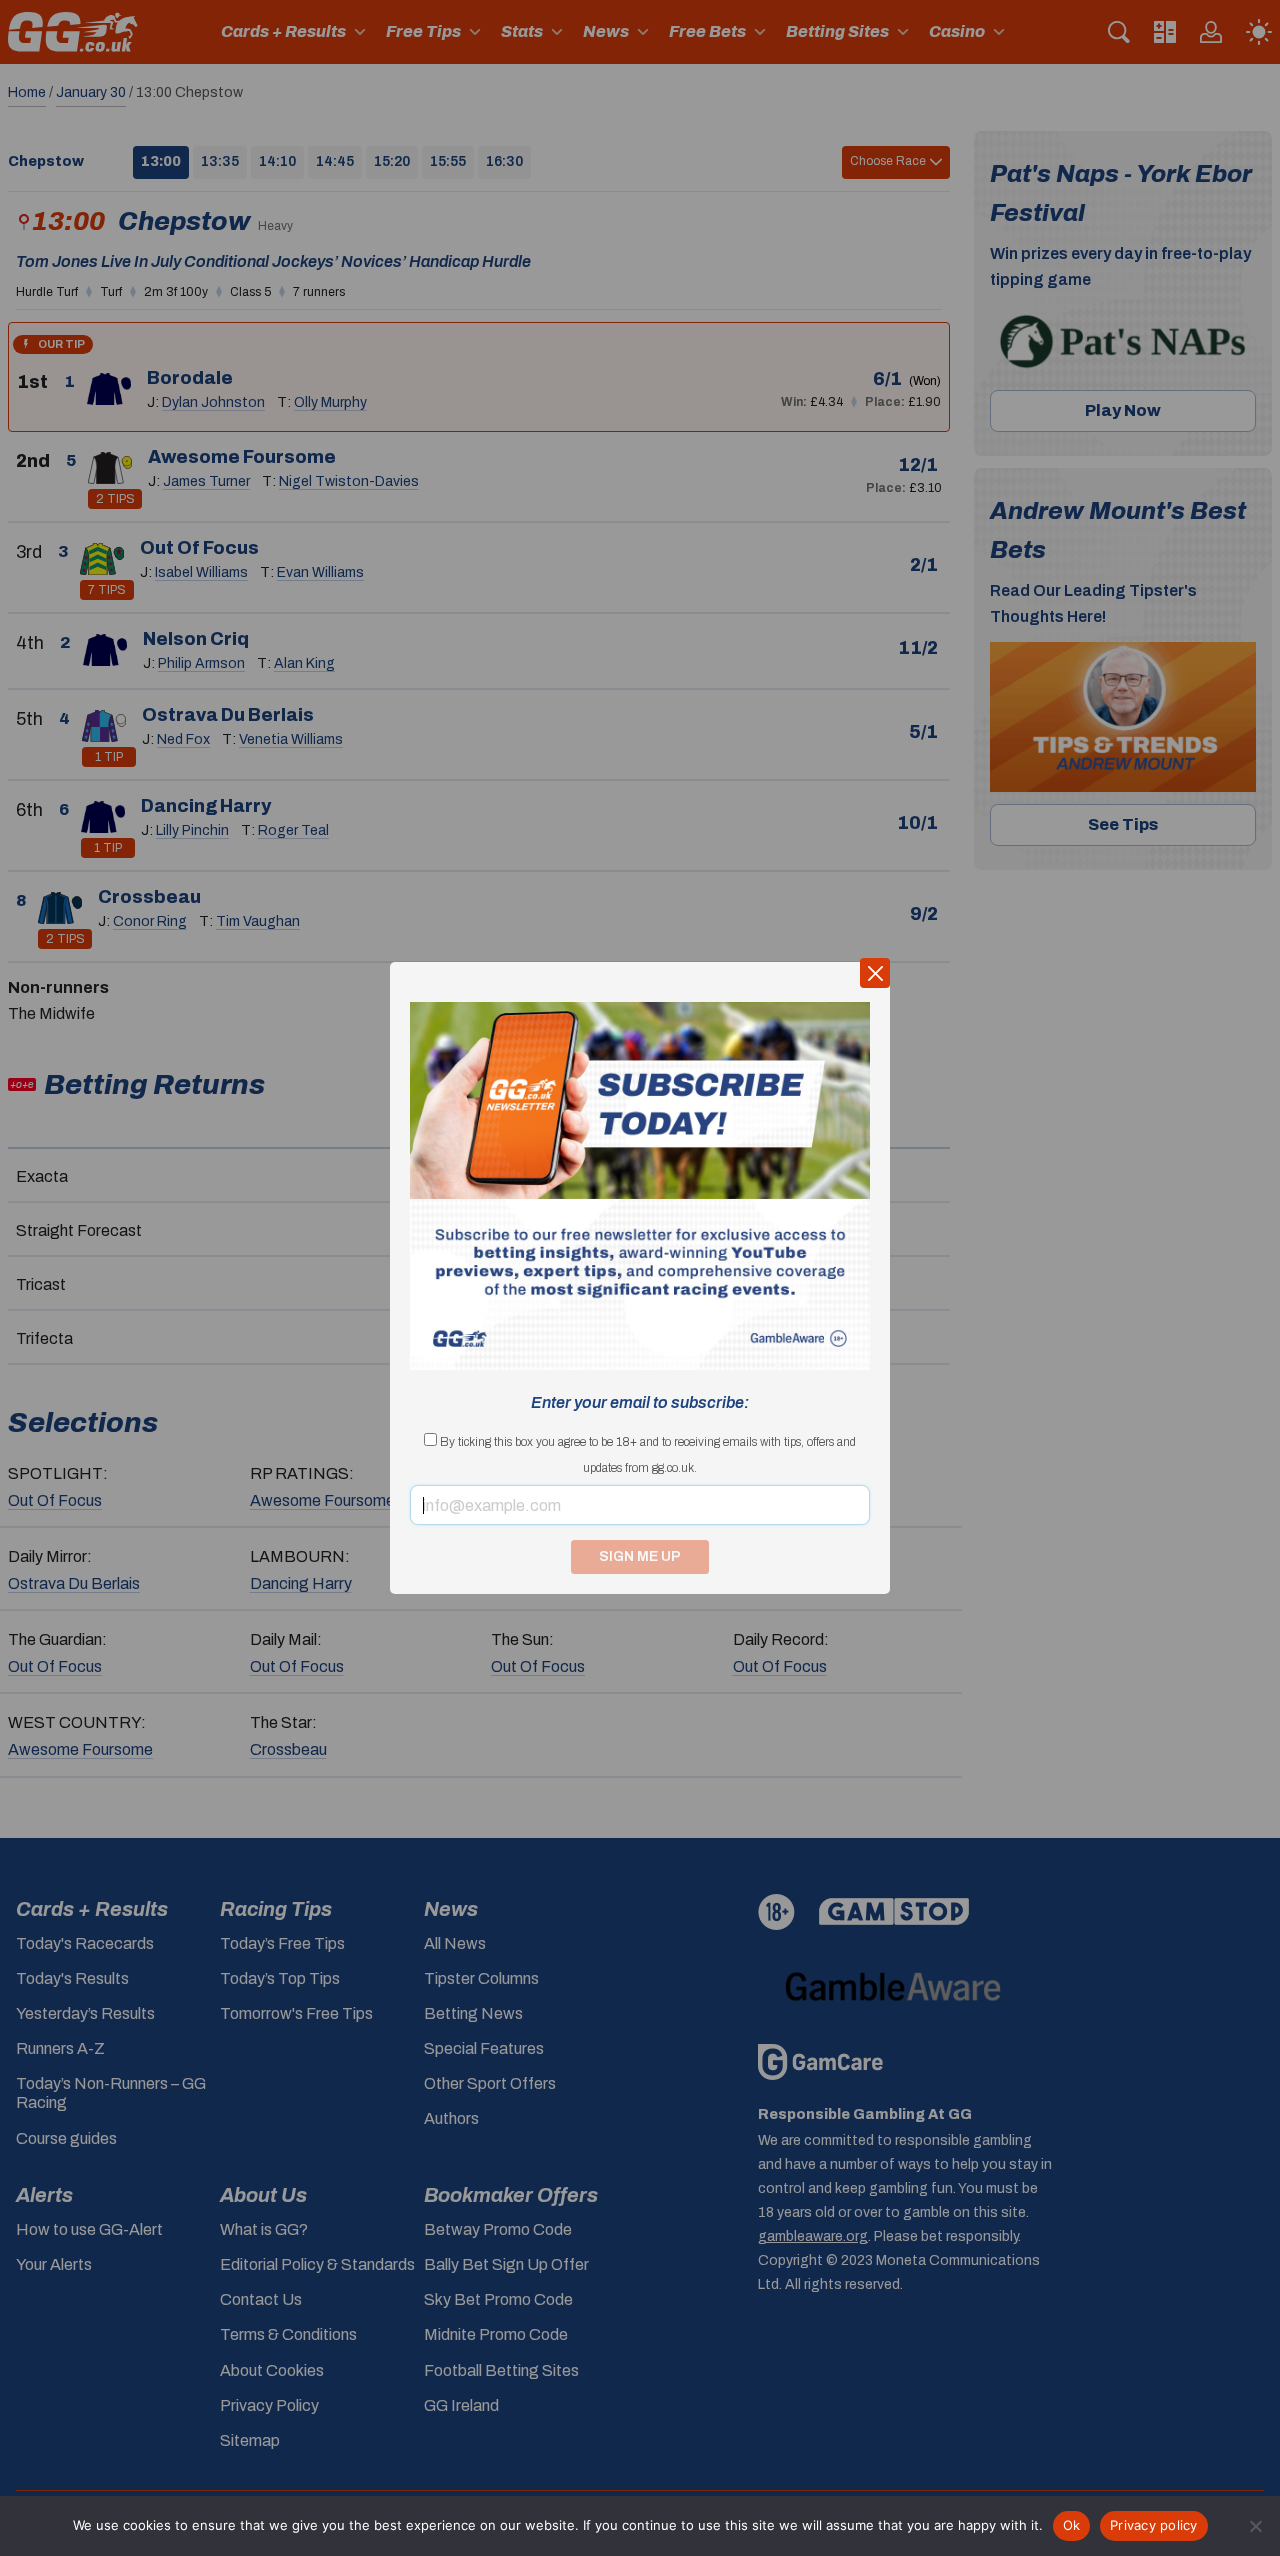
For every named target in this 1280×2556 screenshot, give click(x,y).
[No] (1255, 2526)
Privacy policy (1154, 2525)
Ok (1072, 2525)
